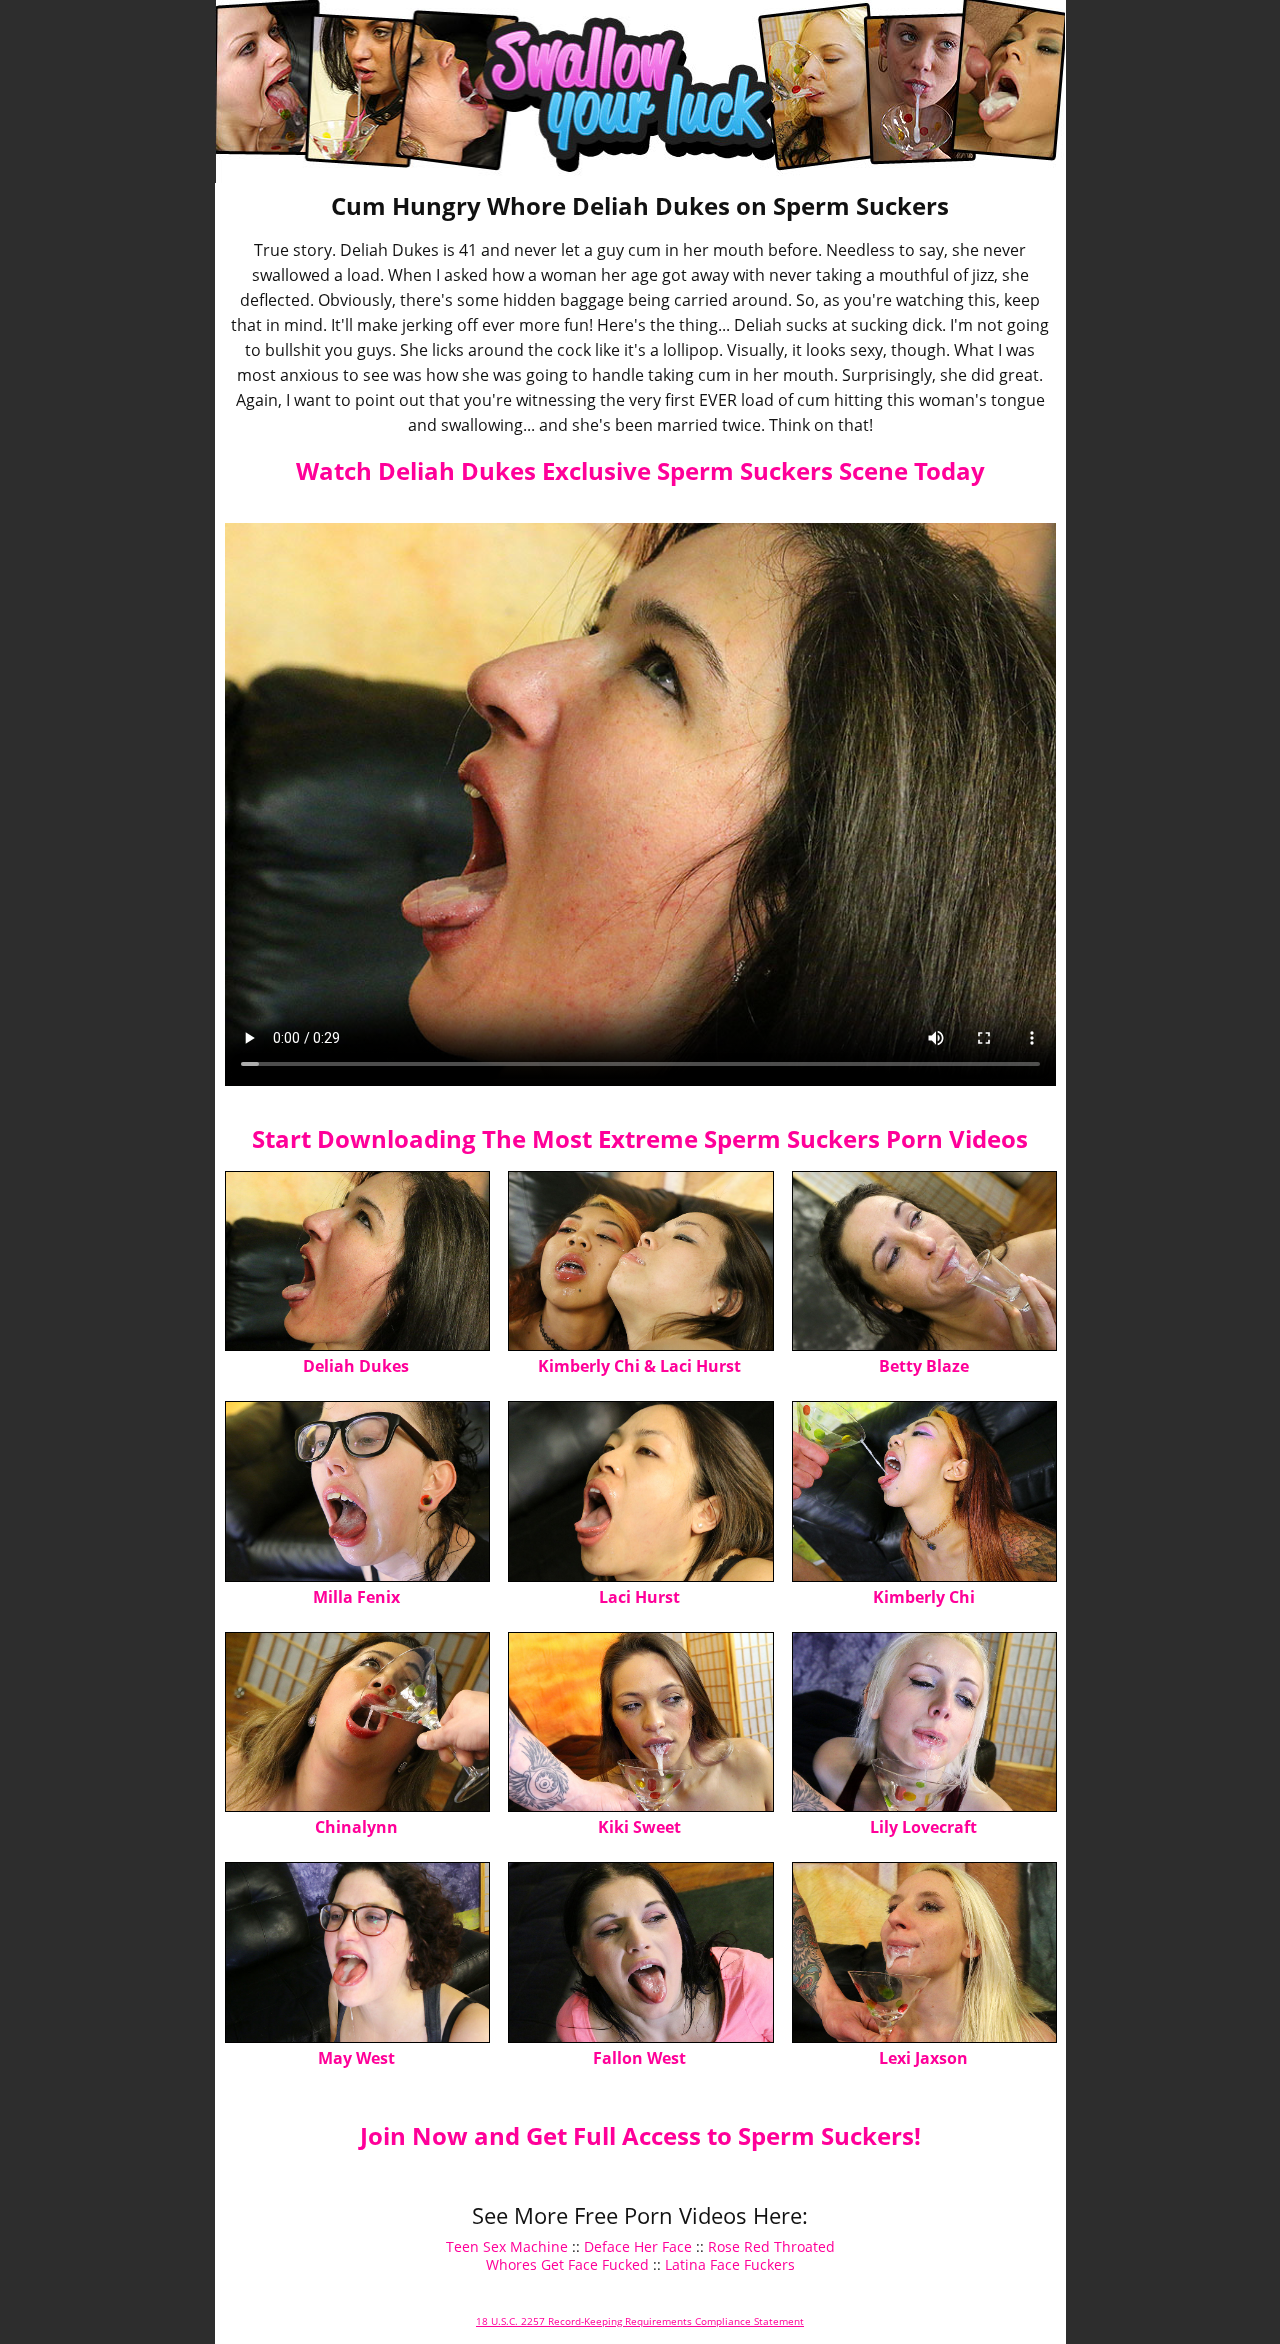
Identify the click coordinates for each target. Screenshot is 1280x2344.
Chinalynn (356, 1827)
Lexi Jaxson (923, 2058)
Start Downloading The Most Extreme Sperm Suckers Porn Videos (640, 1138)
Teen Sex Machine (507, 2246)
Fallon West (639, 2058)
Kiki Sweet (639, 1827)
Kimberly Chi (924, 1597)
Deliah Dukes (356, 1366)
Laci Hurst (639, 1597)
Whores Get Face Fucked (567, 2264)
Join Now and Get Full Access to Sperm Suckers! (640, 2135)
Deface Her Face (638, 2246)
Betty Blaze (924, 1366)
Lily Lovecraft (923, 1827)
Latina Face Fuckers (730, 2264)
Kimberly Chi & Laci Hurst (639, 1366)
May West (356, 2058)
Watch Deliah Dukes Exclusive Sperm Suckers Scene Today (640, 470)
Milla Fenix (356, 1597)
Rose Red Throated (771, 2246)
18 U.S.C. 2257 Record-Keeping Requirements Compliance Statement (640, 2321)
